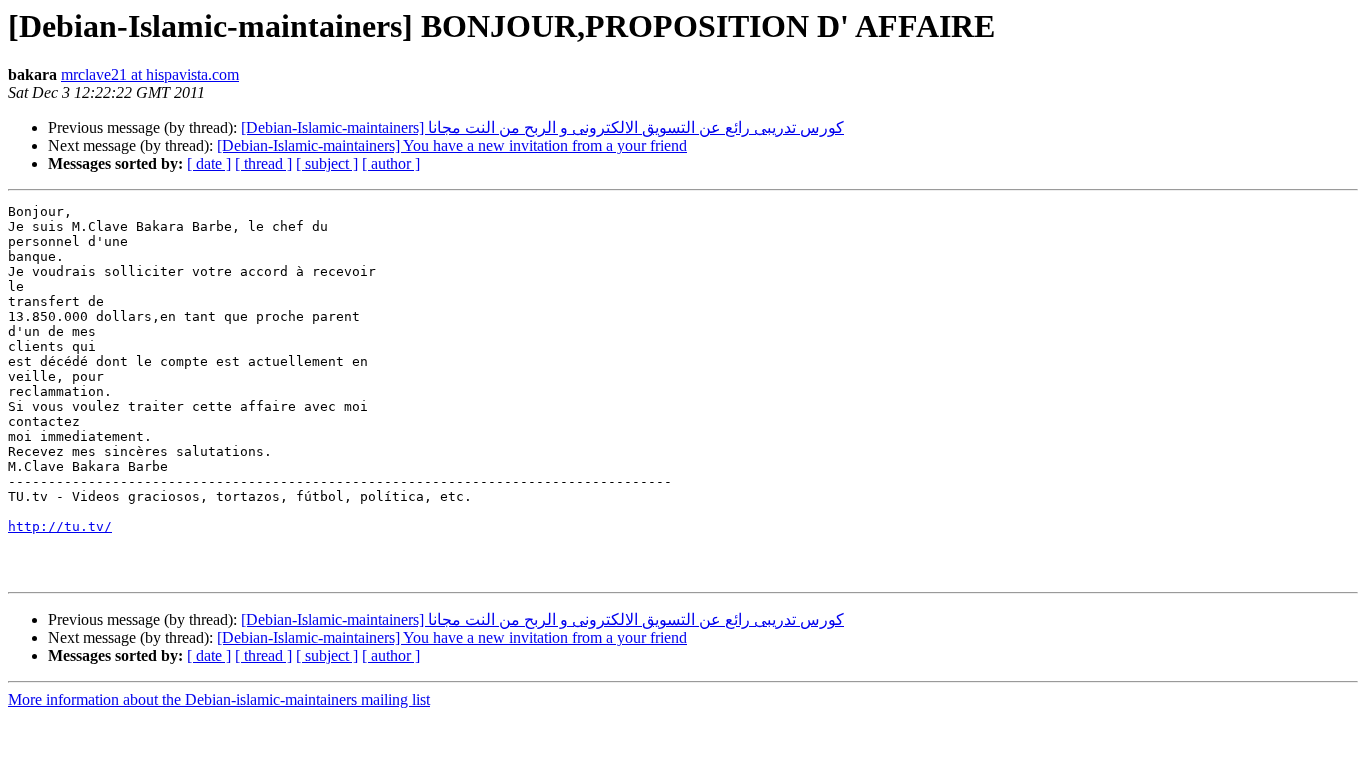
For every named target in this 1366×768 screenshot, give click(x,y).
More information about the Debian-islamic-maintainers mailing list (219, 699)
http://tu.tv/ (60, 526)
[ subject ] (327, 163)
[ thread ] (263, 163)
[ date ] (209, 163)
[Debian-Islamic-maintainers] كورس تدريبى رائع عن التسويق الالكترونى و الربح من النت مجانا (542, 127)
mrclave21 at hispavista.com (150, 74)
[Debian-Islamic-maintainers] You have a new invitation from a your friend (452, 145)
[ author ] (391, 163)
